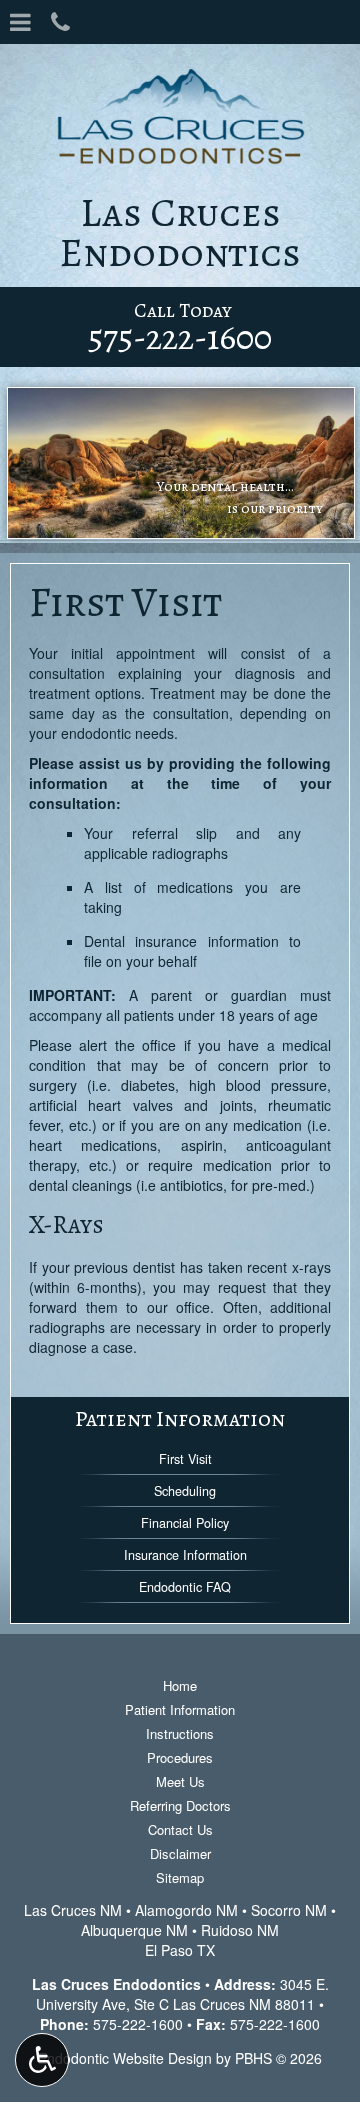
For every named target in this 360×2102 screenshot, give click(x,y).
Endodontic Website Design (125, 2058)
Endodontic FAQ (185, 1587)
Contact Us (180, 1829)
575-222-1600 (138, 2024)
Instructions (180, 1733)
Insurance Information (185, 1555)
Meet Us (180, 1781)
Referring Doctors (180, 1805)
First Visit (185, 1459)
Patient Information (180, 1418)
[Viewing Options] (42, 2060)
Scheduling (185, 1491)
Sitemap (180, 1877)
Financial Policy (185, 1523)
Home (180, 1685)
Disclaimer (180, 1853)
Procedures (180, 1757)
